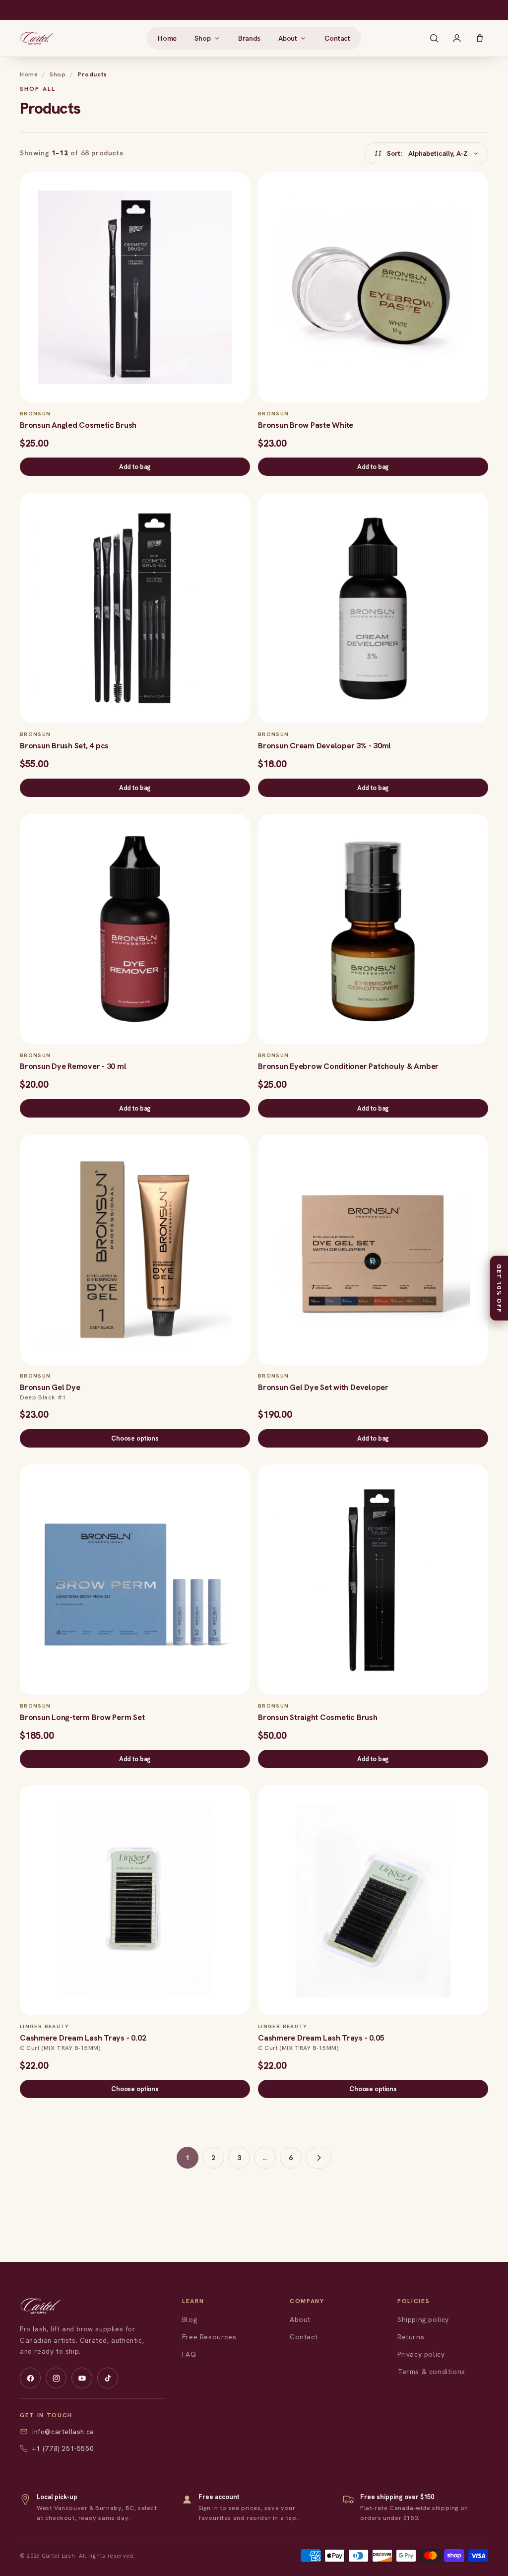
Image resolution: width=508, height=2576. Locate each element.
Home (29, 74)
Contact (304, 2337)
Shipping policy (423, 2319)
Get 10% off (499, 1288)
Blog (190, 2319)
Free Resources (209, 2337)
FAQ (189, 2354)
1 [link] (188, 2158)
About (300, 2319)
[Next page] (318, 2158)
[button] (207, 38)
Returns (411, 2337)
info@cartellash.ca (63, 2432)
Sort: (427, 153)
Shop (58, 74)
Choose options (135, 1438)
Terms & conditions (431, 2372)
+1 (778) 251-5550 (63, 2448)
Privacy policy (421, 2354)
